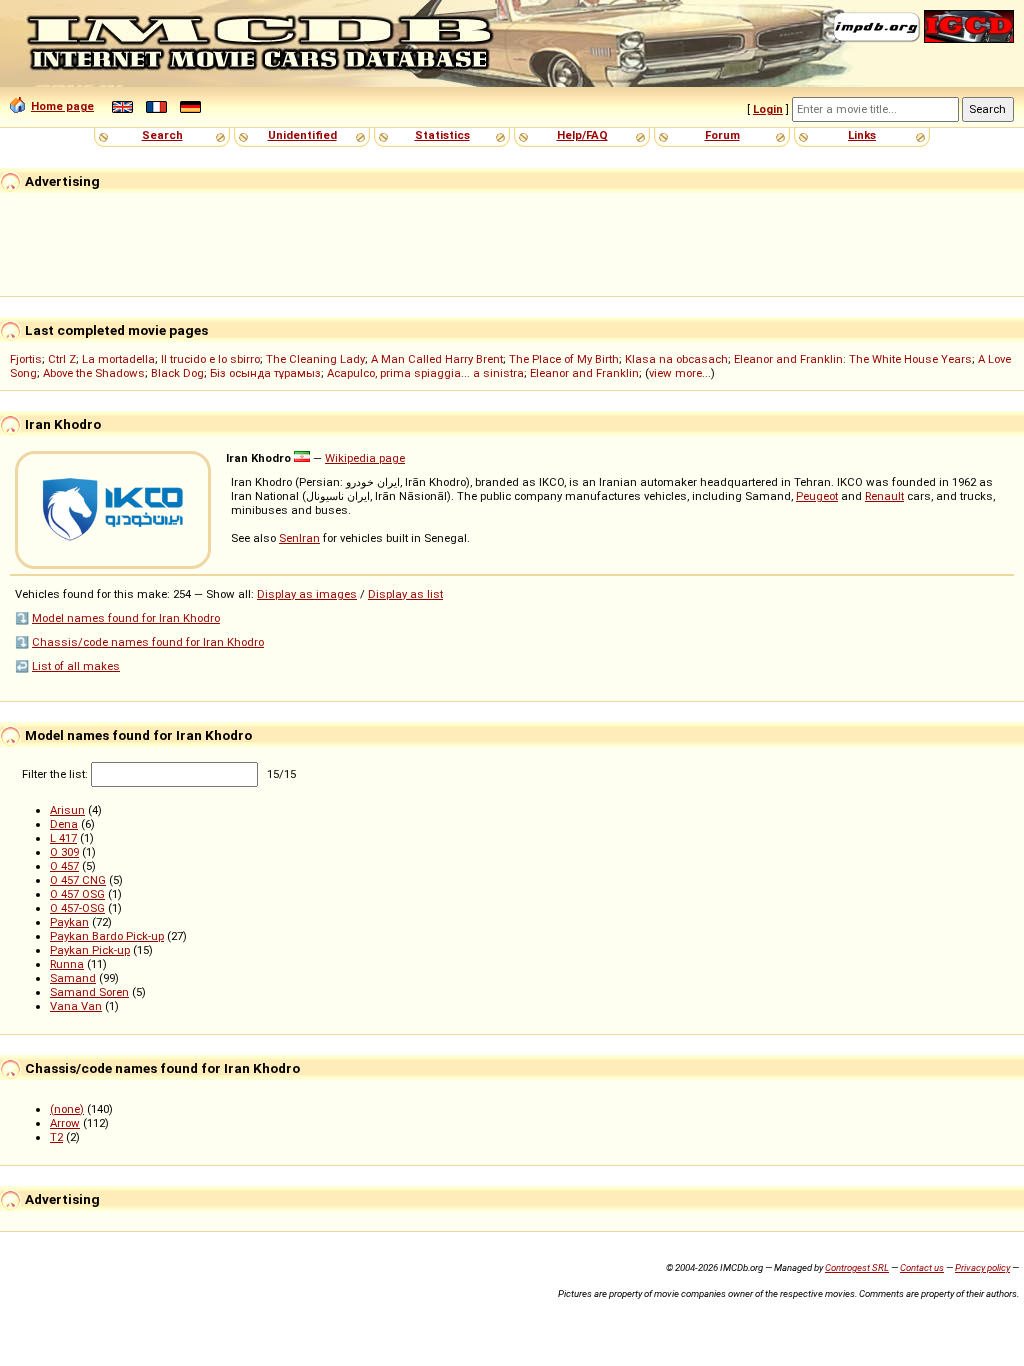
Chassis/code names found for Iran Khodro (148, 642)
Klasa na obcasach (676, 359)
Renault (884, 496)
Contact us (922, 1267)
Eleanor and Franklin (584, 373)
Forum (722, 135)
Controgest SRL (857, 1267)
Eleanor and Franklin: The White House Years (853, 359)
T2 (56, 1137)
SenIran (299, 538)
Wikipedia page (365, 458)
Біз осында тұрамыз (265, 373)
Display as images (307, 594)
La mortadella (118, 359)
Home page (62, 106)
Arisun (67, 810)
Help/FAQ (582, 135)
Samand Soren (89, 992)
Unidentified (302, 135)
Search (162, 135)
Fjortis (26, 359)
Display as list (405, 594)
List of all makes (76, 666)
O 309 (64, 852)
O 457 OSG (77, 894)
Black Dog (177, 373)
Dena (64, 824)
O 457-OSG (77, 908)
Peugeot (817, 496)
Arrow (65, 1123)
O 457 (64, 866)
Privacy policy (982, 1267)
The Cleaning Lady (315, 359)
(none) (67, 1109)
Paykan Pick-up (90, 950)
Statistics (442, 135)
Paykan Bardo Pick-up (107, 936)
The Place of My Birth (564, 359)
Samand (73, 978)
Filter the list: (56, 774)
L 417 (63, 838)
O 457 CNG (78, 880)
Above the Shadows (94, 373)
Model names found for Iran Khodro (126, 618)
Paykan (69, 922)
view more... (680, 373)
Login (768, 109)
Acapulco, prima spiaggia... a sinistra (425, 373)
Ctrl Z (62, 359)
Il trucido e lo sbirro (210, 359)
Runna (67, 964)
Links (862, 135)
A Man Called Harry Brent (437, 359)
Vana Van (76, 1006)
